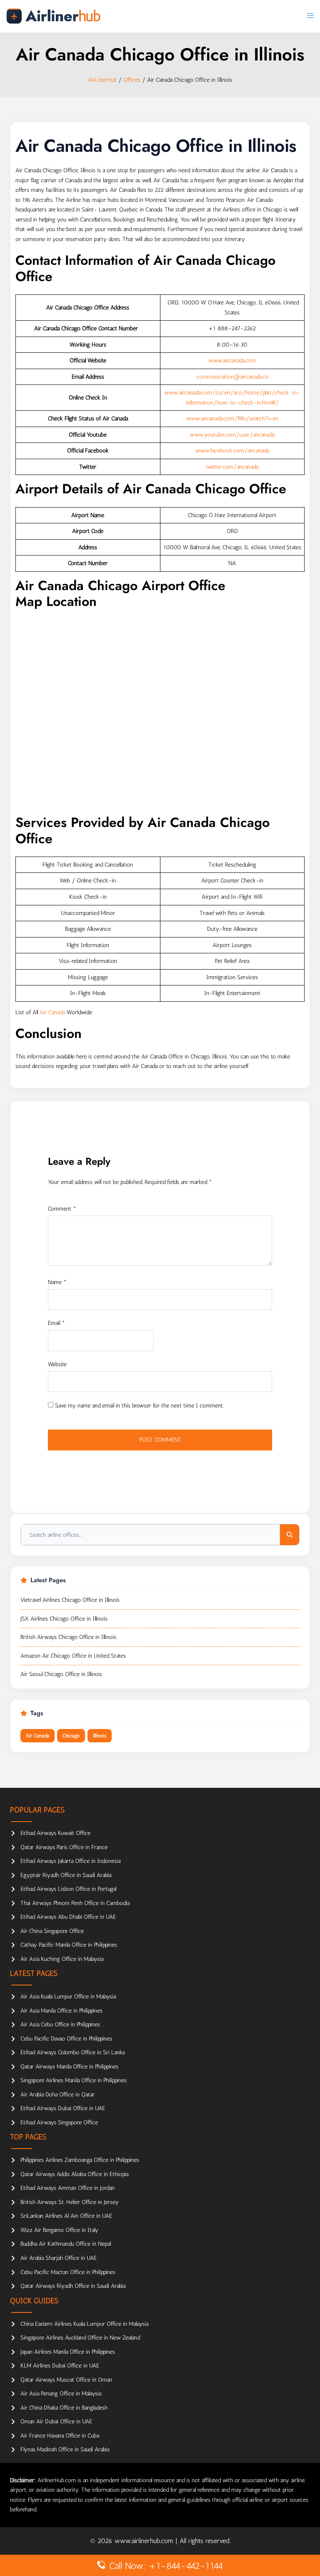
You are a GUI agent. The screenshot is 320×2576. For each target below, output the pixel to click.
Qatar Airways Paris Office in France (64, 1847)
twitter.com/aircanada (232, 467)
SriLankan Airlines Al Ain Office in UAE (66, 2216)
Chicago (71, 1736)
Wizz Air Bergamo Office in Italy (59, 2230)
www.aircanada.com (232, 361)
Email (56, 1323)
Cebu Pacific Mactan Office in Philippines (68, 2272)
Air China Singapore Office (52, 1931)
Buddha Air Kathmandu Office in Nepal (66, 2244)
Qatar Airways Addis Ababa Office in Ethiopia (74, 2174)
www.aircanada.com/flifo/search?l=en (232, 418)
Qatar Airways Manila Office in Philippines (69, 2067)
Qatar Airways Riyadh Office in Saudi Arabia (73, 2286)
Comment (62, 1209)
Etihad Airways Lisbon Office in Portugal (68, 1889)
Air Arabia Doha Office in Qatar (57, 2095)
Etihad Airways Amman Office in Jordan (67, 2188)
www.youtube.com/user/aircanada (232, 435)
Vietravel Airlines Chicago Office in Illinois (70, 1600)
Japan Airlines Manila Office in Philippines (68, 2352)
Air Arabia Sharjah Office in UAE (59, 2258)
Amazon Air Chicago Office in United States (73, 1656)
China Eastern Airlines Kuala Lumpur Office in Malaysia (84, 2324)
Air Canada (52, 1012)
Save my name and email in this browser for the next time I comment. (139, 1406)
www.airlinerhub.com (145, 2541)
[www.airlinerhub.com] (53, 16)
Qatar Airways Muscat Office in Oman (66, 2380)
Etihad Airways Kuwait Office (55, 1833)
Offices (132, 80)
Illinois (100, 1736)
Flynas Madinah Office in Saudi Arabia (65, 2449)
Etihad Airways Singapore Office (59, 2122)
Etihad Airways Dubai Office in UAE (63, 2108)
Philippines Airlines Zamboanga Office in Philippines (80, 2160)
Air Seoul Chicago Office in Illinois (61, 1674)
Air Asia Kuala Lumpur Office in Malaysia (68, 1997)
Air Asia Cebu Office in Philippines (60, 2024)
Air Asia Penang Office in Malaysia (61, 2394)
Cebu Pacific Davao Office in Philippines (66, 2039)
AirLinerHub (102, 80)
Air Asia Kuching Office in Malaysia (62, 1959)
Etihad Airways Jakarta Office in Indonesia (70, 1861)
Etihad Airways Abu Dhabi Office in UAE (68, 1917)
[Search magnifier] (290, 1535)
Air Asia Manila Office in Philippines (61, 2011)
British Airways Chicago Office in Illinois (68, 1637)
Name (57, 1282)
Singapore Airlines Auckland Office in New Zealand (80, 2338)
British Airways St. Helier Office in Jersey (70, 2202)
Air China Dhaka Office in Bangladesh (64, 2408)
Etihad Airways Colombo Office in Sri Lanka (72, 2052)
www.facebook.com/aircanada (232, 451)
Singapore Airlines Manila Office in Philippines (74, 2080)
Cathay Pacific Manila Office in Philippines (69, 1945)
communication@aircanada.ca (232, 377)
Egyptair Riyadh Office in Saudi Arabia (66, 1875)
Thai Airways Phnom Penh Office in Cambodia (75, 1903)
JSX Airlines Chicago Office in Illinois (64, 1619)
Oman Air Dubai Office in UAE (56, 2421)
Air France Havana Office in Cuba (60, 2436)
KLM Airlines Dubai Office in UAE (60, 2366)
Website (57, 1364)
